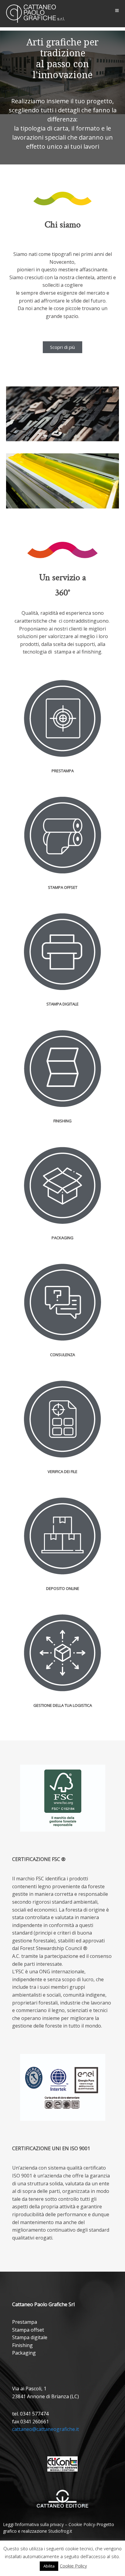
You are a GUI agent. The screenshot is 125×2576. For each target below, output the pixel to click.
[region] (62, 98)
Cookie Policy (82, 2524)
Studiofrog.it (60, 2531)
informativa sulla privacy (40, 2524)
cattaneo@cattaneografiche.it (46, 2429)
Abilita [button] (49, 2566)
